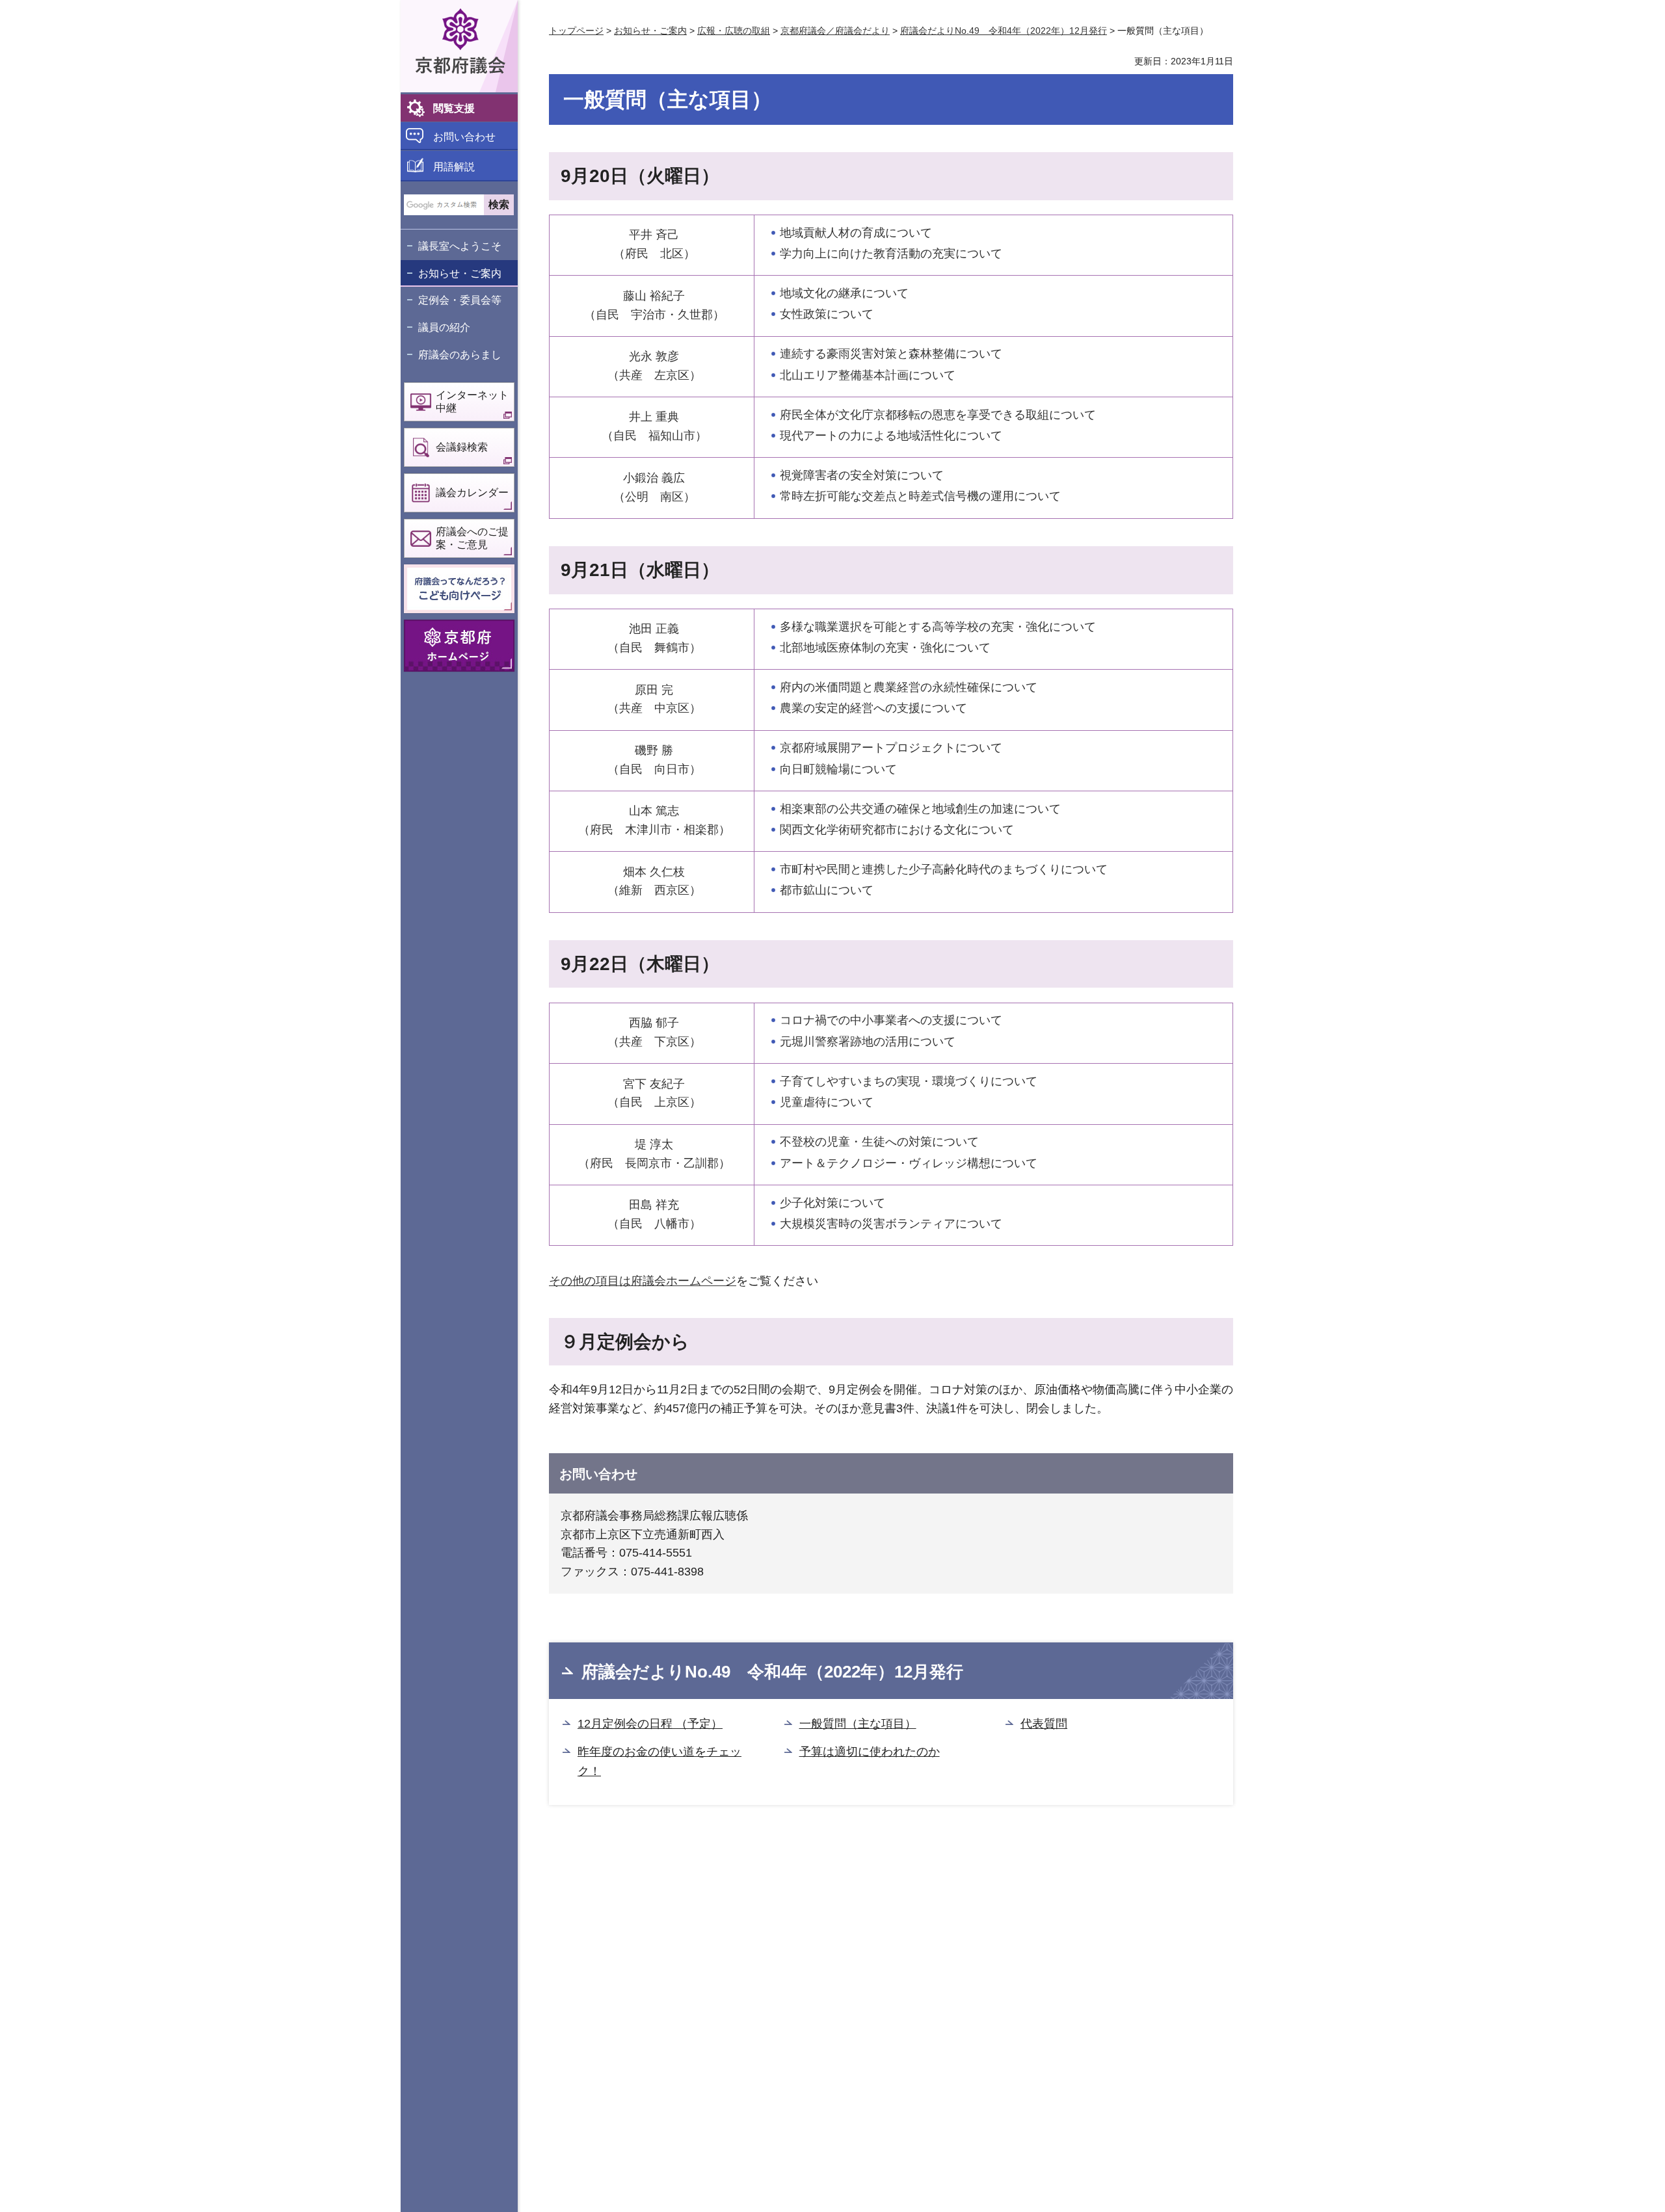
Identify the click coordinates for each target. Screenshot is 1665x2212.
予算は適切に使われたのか (870, 1752)
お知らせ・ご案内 (460, 273)
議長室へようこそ (460, 246)
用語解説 (454, 167)
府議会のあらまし (460, 355)
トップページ (576, 31)
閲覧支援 (454, 108)
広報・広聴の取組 (734, 31)
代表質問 (1044, 1724)
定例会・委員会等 (460, 300)
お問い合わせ (464, 137)
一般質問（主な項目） (858, 1724)
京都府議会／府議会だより (835, 31)
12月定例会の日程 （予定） (650, 1724)
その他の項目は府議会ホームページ (643, 1281)
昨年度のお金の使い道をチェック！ (659, 1762)
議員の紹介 (444, 327)
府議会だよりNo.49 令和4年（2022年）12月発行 (1004, 31)
